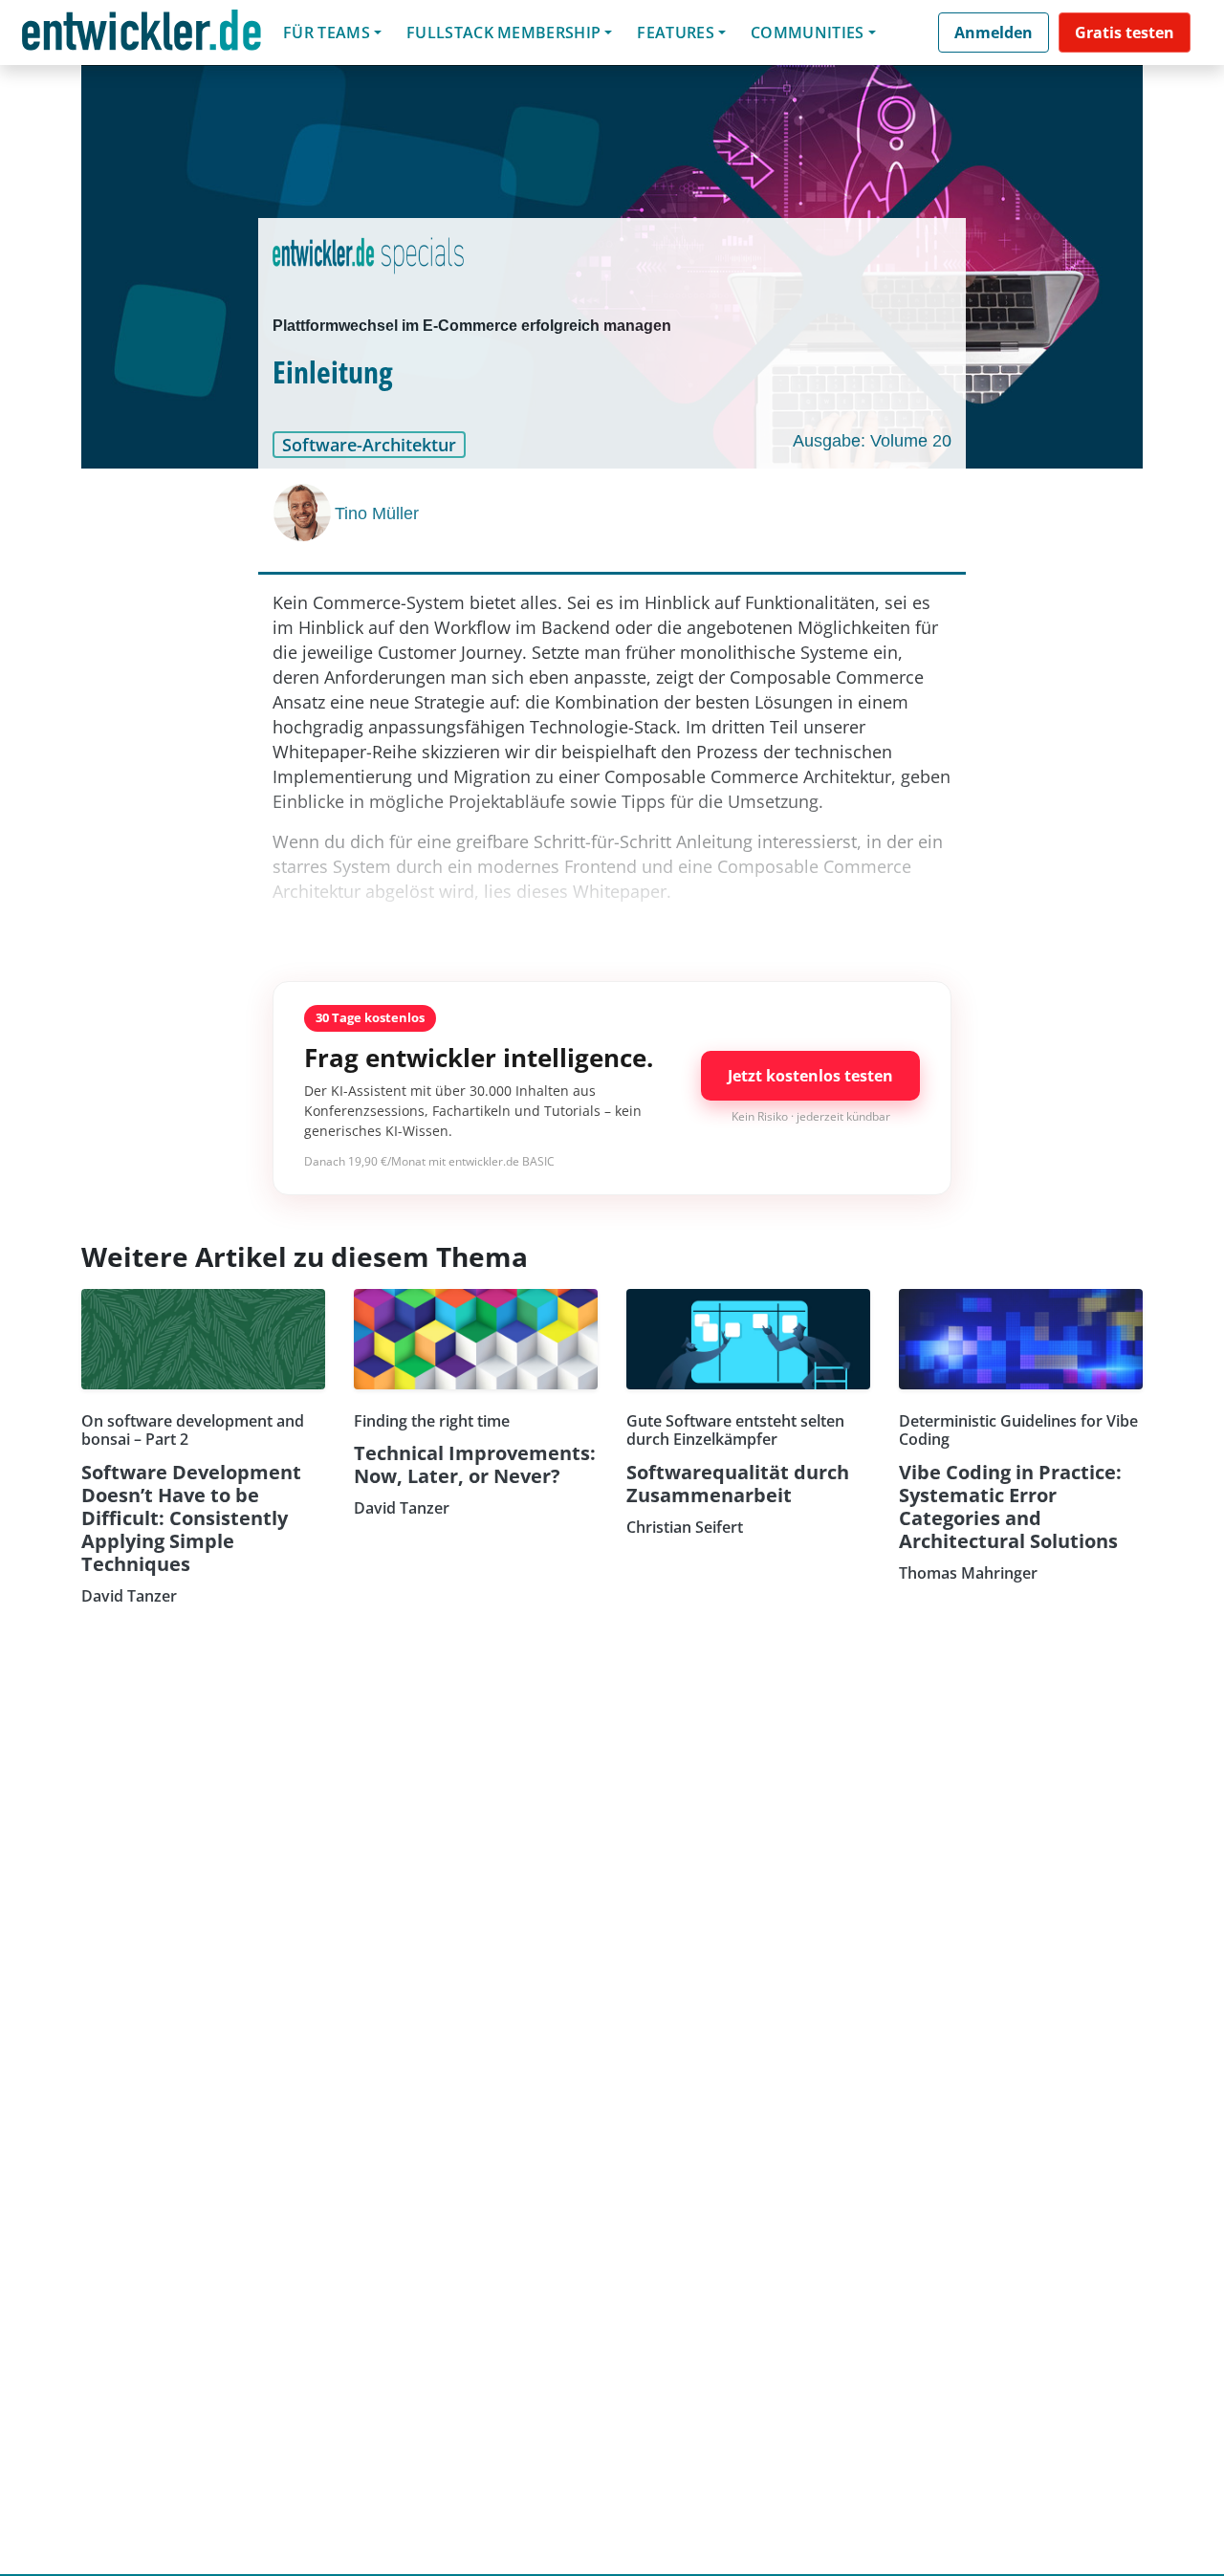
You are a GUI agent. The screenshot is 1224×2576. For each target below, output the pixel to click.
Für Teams (327, 33)
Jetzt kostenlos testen (810, 1076)
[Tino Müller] (304, 513)
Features (676, 33)
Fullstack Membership (503, 33)
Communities (808, 33)
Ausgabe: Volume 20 (872, 441)
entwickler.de (142, 36)
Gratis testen (1125, 33)
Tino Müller (377, 513)
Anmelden (994, 33)
